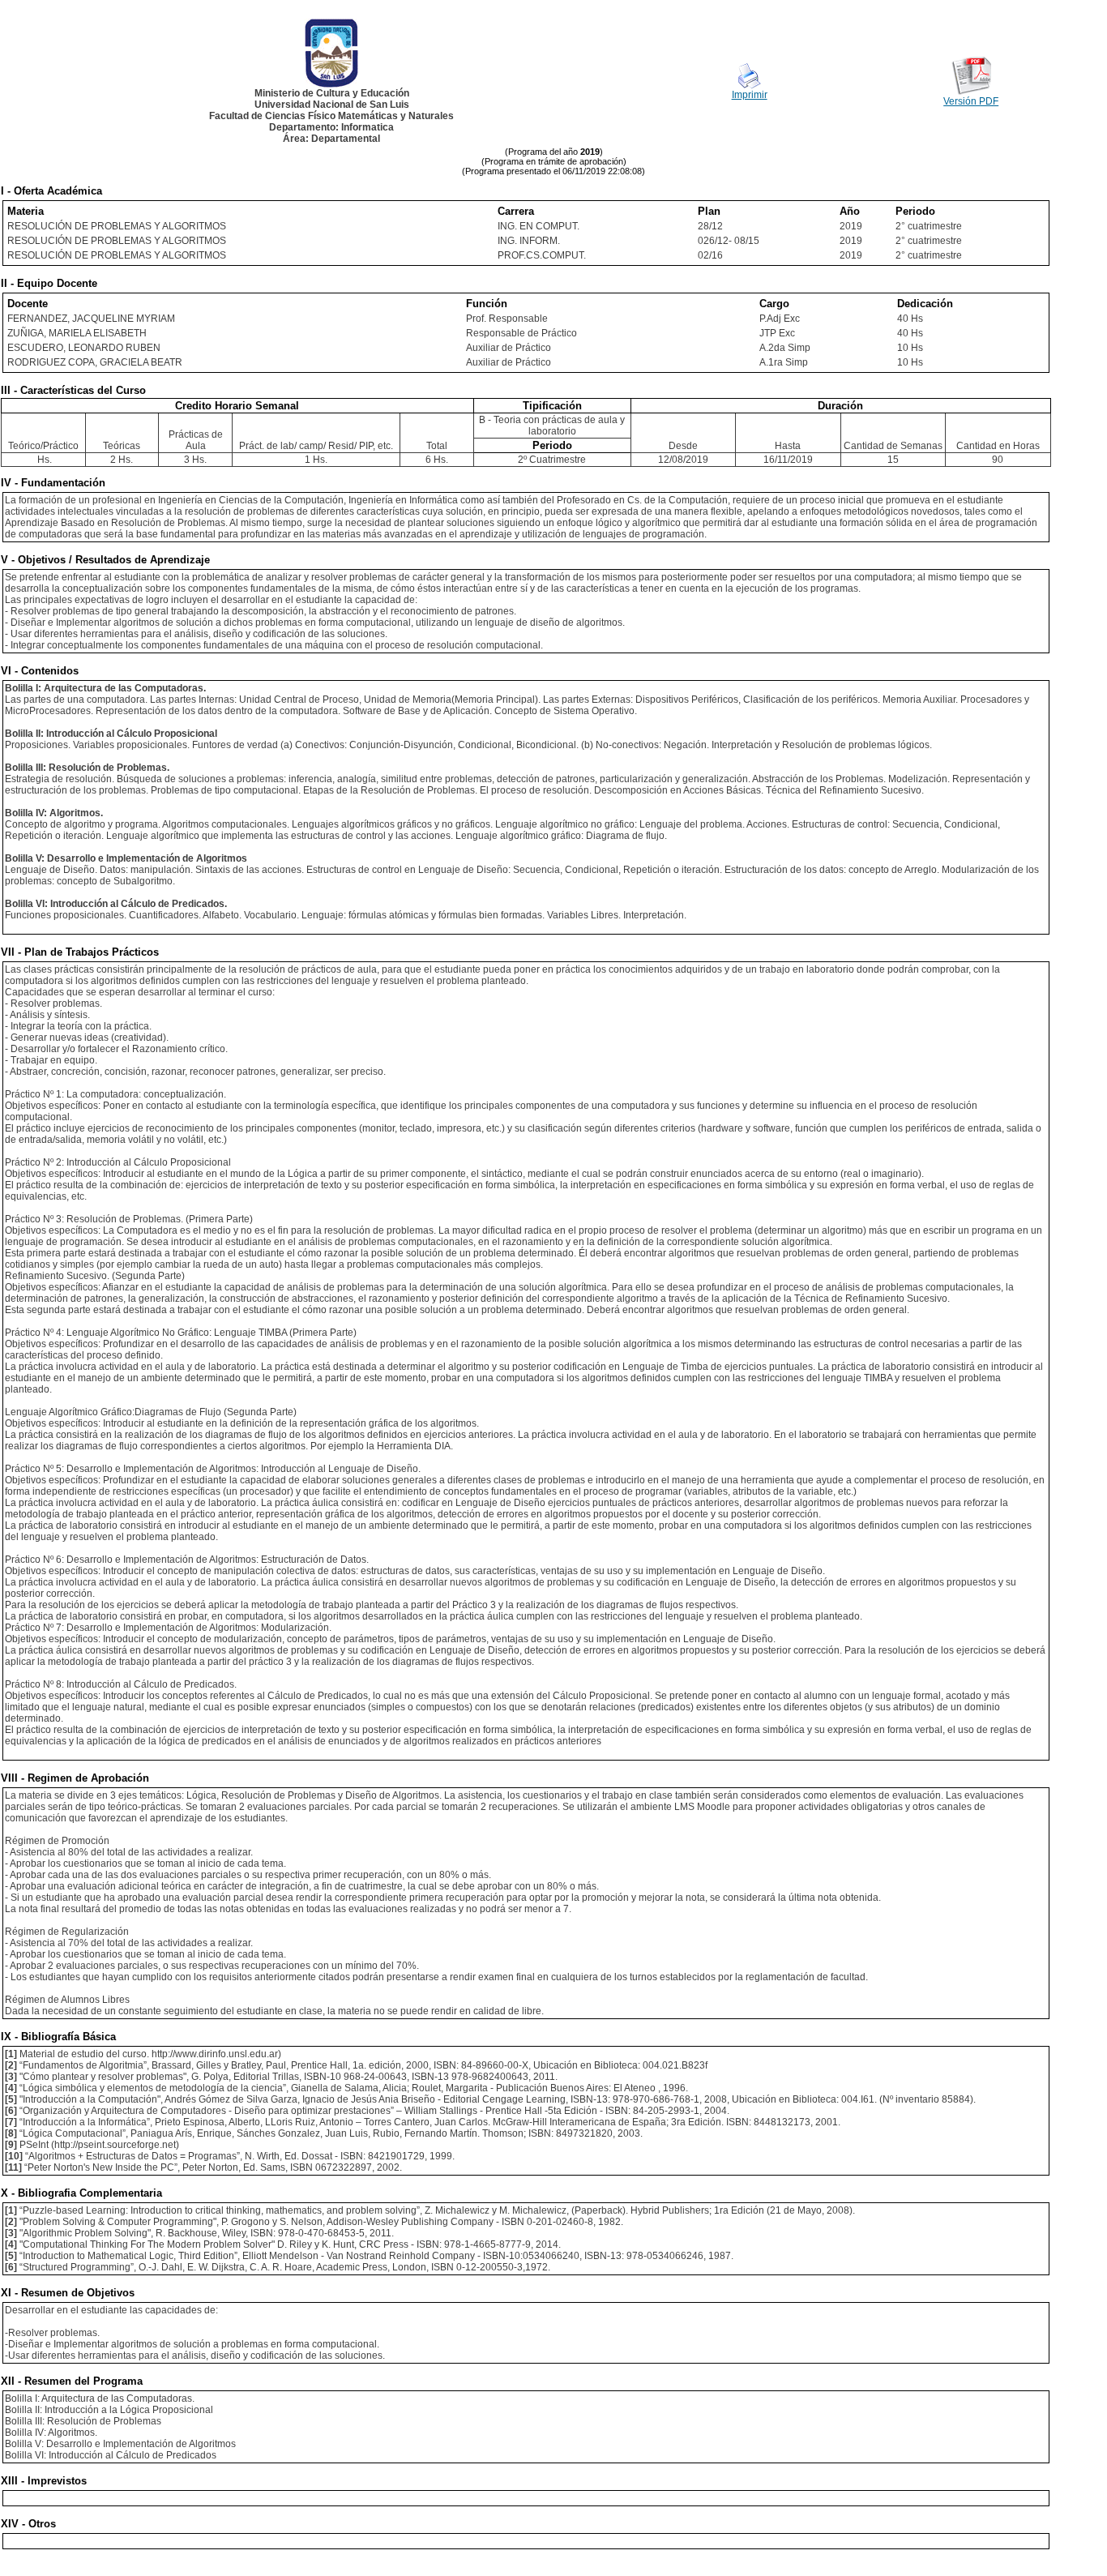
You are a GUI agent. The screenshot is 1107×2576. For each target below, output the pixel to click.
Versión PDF (971, 101)
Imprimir (750, 95)
